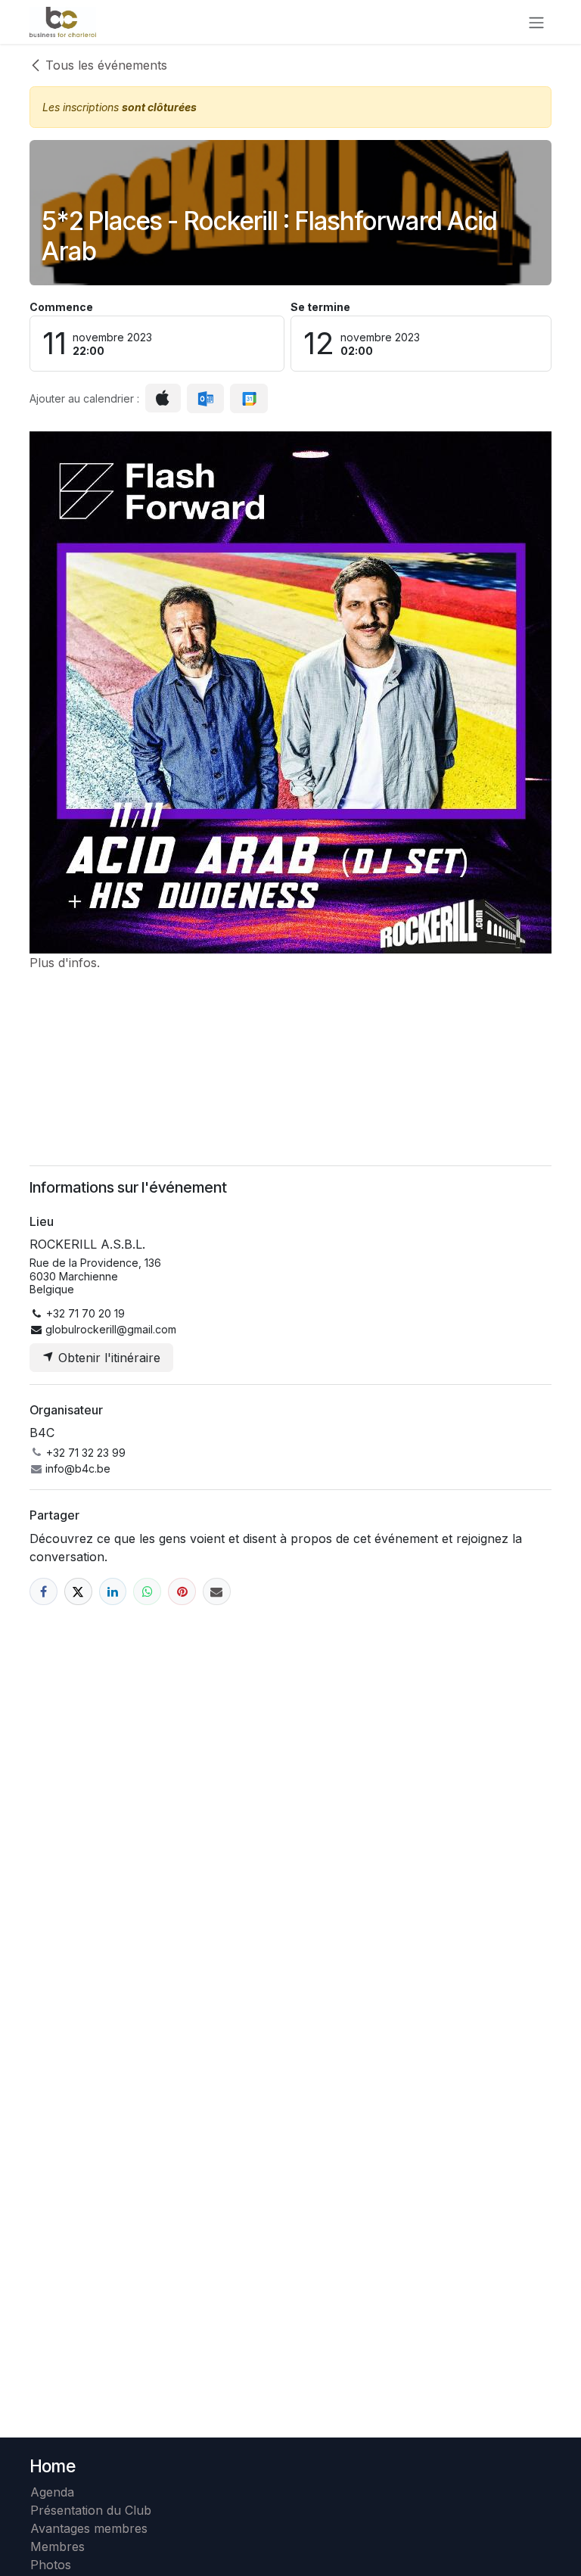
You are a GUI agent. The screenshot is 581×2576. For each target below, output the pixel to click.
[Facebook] (43, 1592)
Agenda (52, 2492)
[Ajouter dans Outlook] (205, 399)
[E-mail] (217, 1592)
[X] (78, 1592)
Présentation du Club (91, 2510)
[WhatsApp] (147, 1592)
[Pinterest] (182, 1592)
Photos (51, 2565)
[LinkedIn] (113, 1592)
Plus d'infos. (65, 963)
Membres (61, 2546)
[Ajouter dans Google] (249, 399)
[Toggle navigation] (536, 22)
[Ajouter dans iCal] (163, 398)
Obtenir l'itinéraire (107, 1358)
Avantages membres (89, 2528)
